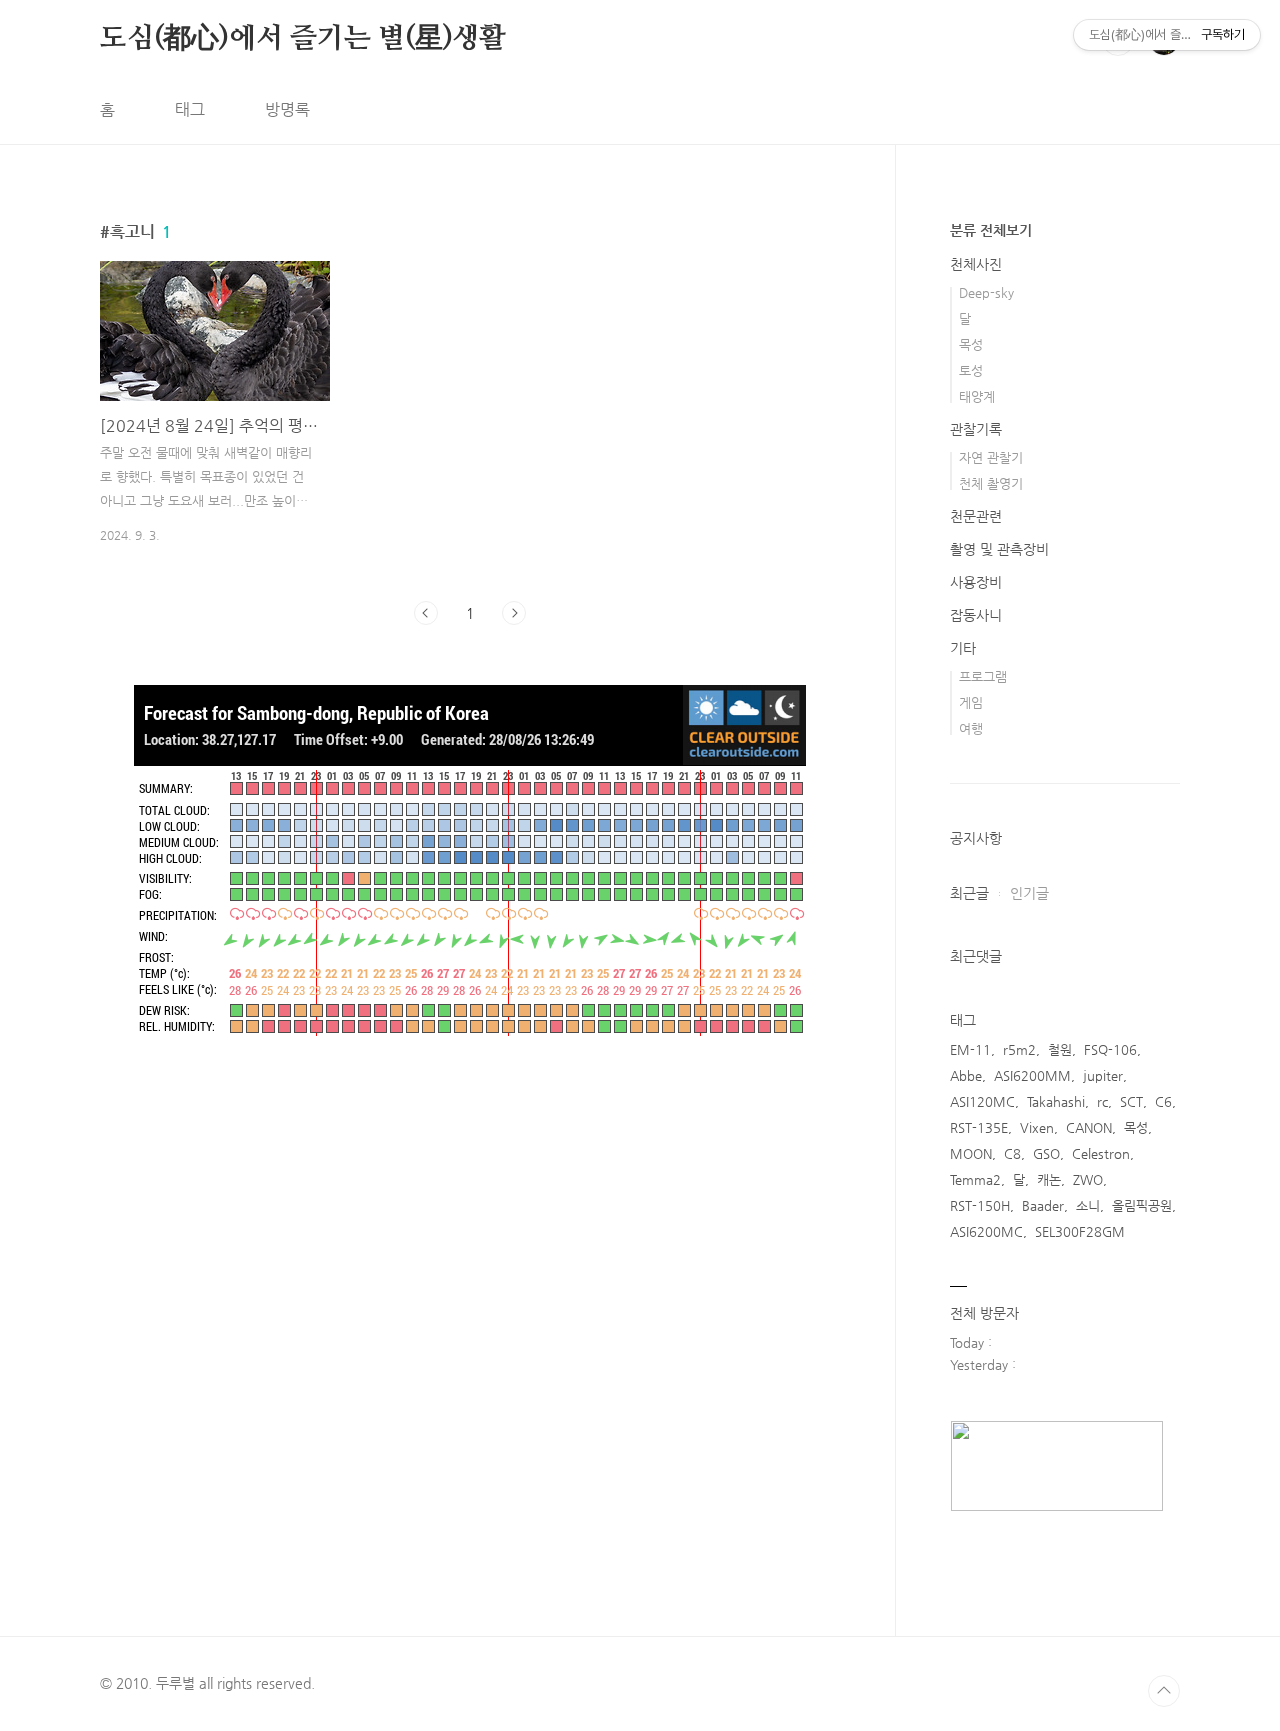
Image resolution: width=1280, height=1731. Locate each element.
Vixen (1037, 1127)
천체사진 (976, 264)
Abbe (966, 1075)
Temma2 (975, 1179)
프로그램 (983, 676)
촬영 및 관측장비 (999, 549)
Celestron (1101, 1153)
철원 (1060, 1049)
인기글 (1029, 893)
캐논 (1049, 1179)
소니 (1088, 1205)
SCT (1131, 1101)
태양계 (977, 396)
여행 (971, 728)
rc (1102, 1101)
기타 (963, 648)
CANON (1089, 1127)
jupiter (1103, 1075)
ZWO (1088, 1179)
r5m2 (1019, 1049)
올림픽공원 (1142, 1205)
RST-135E (979, 1127)
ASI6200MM (1032, 1075)
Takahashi (1056, 1101)
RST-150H (980, 1205)
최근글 (969, 893)
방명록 (287, 109)
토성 (971, 370)
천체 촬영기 (991, 483)
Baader (1043, 1205)
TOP (1164, 1691)
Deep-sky (986, 292)
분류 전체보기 (991, 230)
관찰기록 (976, 429)
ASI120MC (982, 1101)
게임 (971, 702)
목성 (971, 344)
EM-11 (970, 1049)
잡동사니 (976, 615)
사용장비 (976, 582)
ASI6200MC (986, 1231)
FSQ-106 (1110, 1049)
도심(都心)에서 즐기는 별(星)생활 (303, 39)
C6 (1163, 1101)
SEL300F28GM (1080, 1231)
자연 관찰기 (991, 457)
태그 (190, 109)
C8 (1012, 1153)
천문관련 (976, 516)
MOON (971, 1153)
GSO (1046, 1153)
